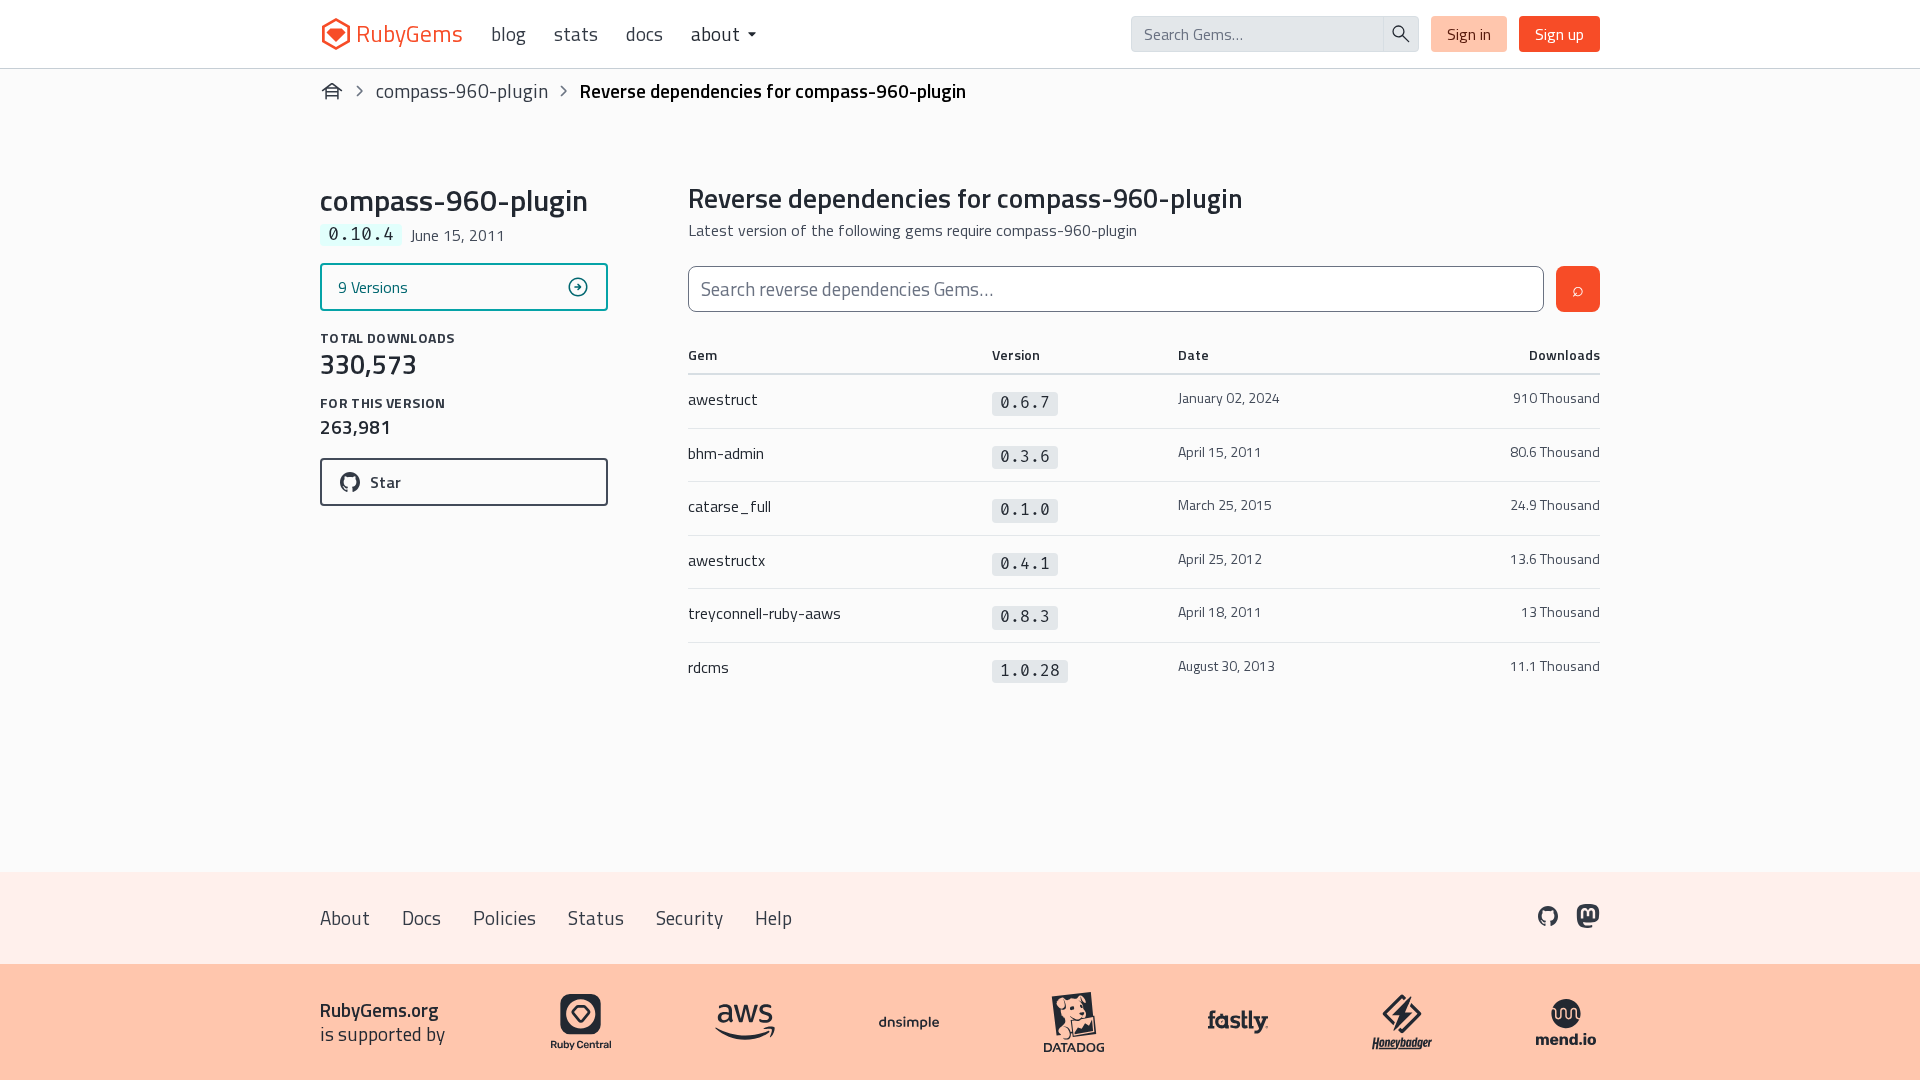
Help (773, 917)
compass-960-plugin (462, 90)
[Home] (332, 91)
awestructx (726, 560)
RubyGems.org (379, 1009)
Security (689, 917)
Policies (504, 917)
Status (596, 917)
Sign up (1559, 34)
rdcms (708, 667)
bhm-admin (726, 453)
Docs (644, 34)
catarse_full (729, 506)
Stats (576, 34)
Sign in (1469, 34)
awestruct (723, 399)
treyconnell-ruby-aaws (764, 613)
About (345, 917)
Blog (508, 34)
